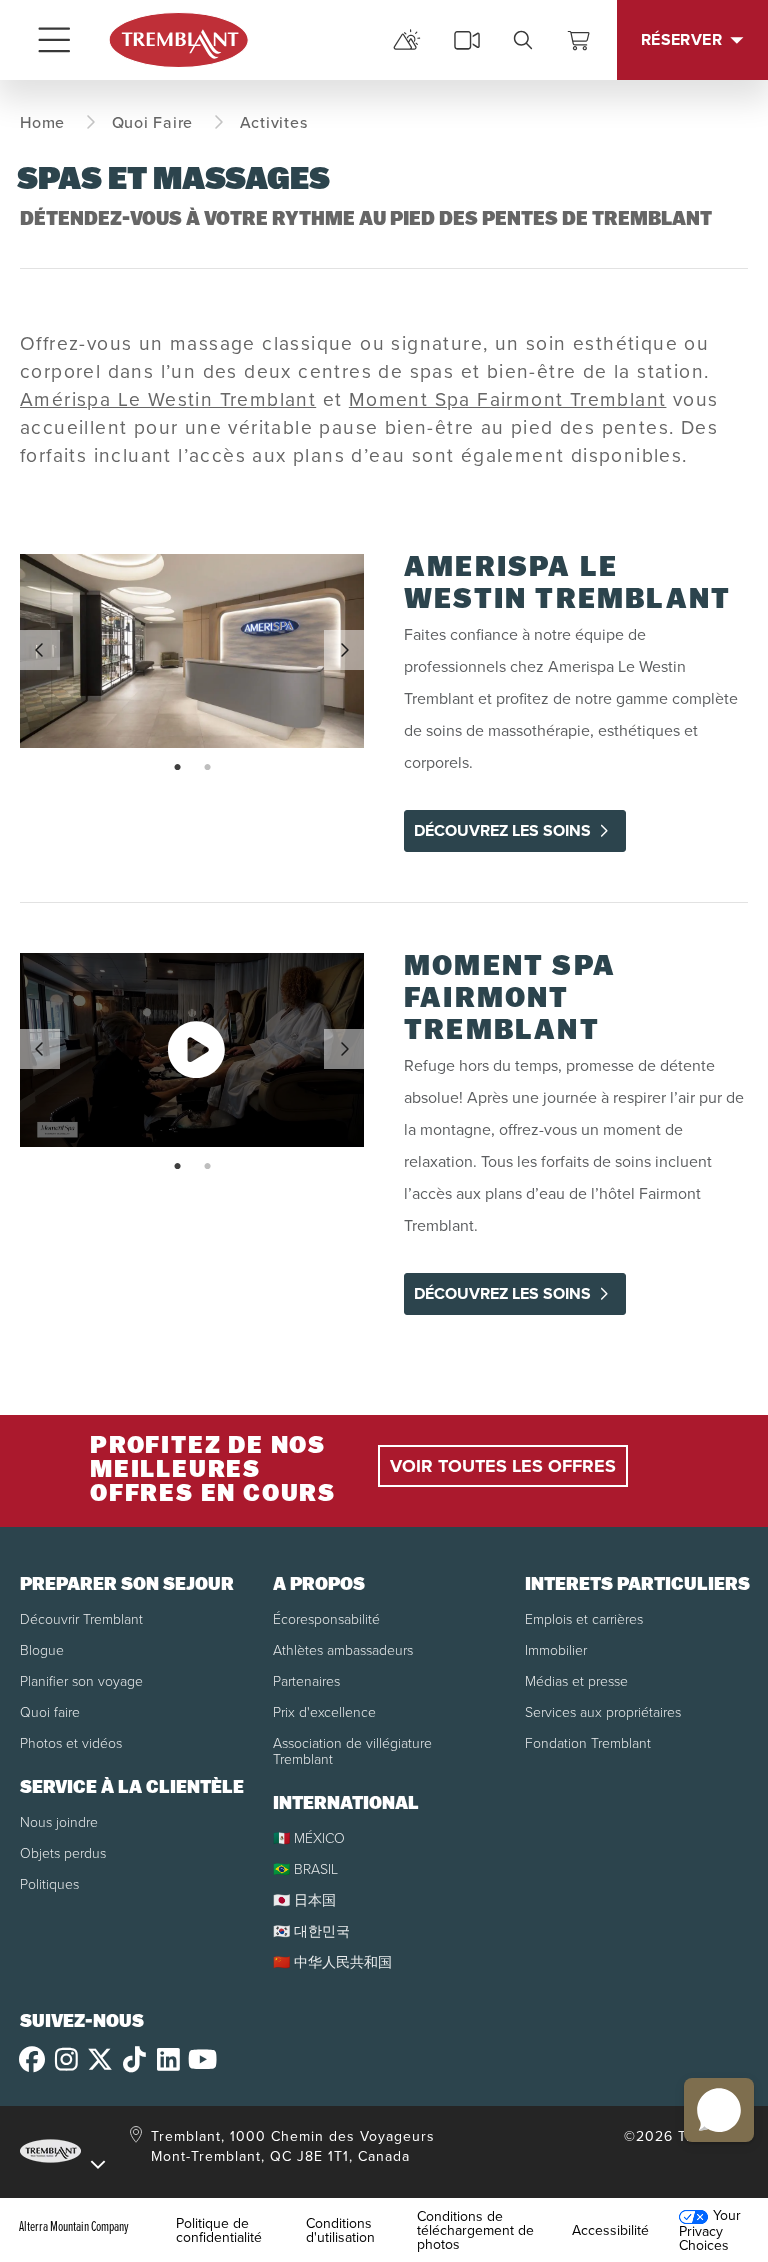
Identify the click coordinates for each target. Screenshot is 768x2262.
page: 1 (179, 768)
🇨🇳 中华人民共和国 (332, 1961)
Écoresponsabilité (326, 1618)
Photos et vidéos (71, 1742)
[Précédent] (40, 650)
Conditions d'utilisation (340, 2230)
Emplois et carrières (584, 1618)
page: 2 (209, 768)
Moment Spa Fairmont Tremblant (508, 398)
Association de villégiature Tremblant (352, 1750)
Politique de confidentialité (219, 2230)
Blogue (42, 1649)
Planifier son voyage (81, 1680)
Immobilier (556, 1649)
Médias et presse (576, 1680)
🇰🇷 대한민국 (311, 1930)
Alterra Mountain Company (74, 2226)
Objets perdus (63, 1852)
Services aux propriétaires (603, 1711)
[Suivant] (344, 650)
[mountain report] (407, 40)
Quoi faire (50, 1711)
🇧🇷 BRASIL (305, 1868)
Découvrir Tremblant (81, 1618)
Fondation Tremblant (588, 1742)
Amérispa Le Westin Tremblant (168, 398)
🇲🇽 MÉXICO (309, 1837)
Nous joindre (59, 1821)
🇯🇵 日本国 (304, 1899)
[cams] (467, 40)
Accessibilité (610, 2230)
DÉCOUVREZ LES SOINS (502, 830)
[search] (523, 40)
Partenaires (306, 1680)
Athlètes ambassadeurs (343, 1649)
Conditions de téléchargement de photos (475, 2230)
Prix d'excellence (324, 1711)
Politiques (49, 1883)
